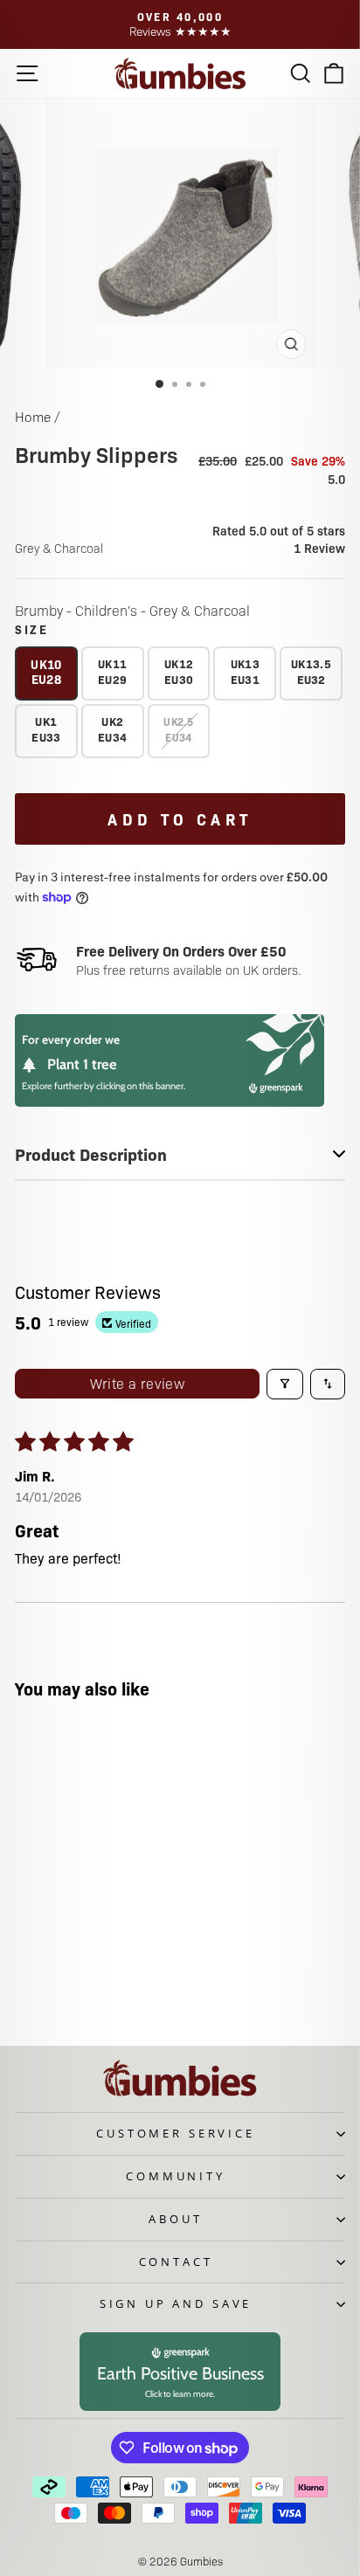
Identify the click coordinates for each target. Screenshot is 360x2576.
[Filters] (285, 1384)
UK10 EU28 (46, 671)
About (175, 2219)
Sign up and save (176, 2303)
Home (33, 416)
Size (32, 629)
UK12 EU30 (179, 671)
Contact (176, 2262)
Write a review (138, 1383)
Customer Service (175, 2133)
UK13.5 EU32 (311, 671)
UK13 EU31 (245, 671)
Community (176, 2176)
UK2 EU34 (112, 729)
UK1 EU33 (46, 729)
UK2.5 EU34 (179, 729)
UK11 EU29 (112, 671)
